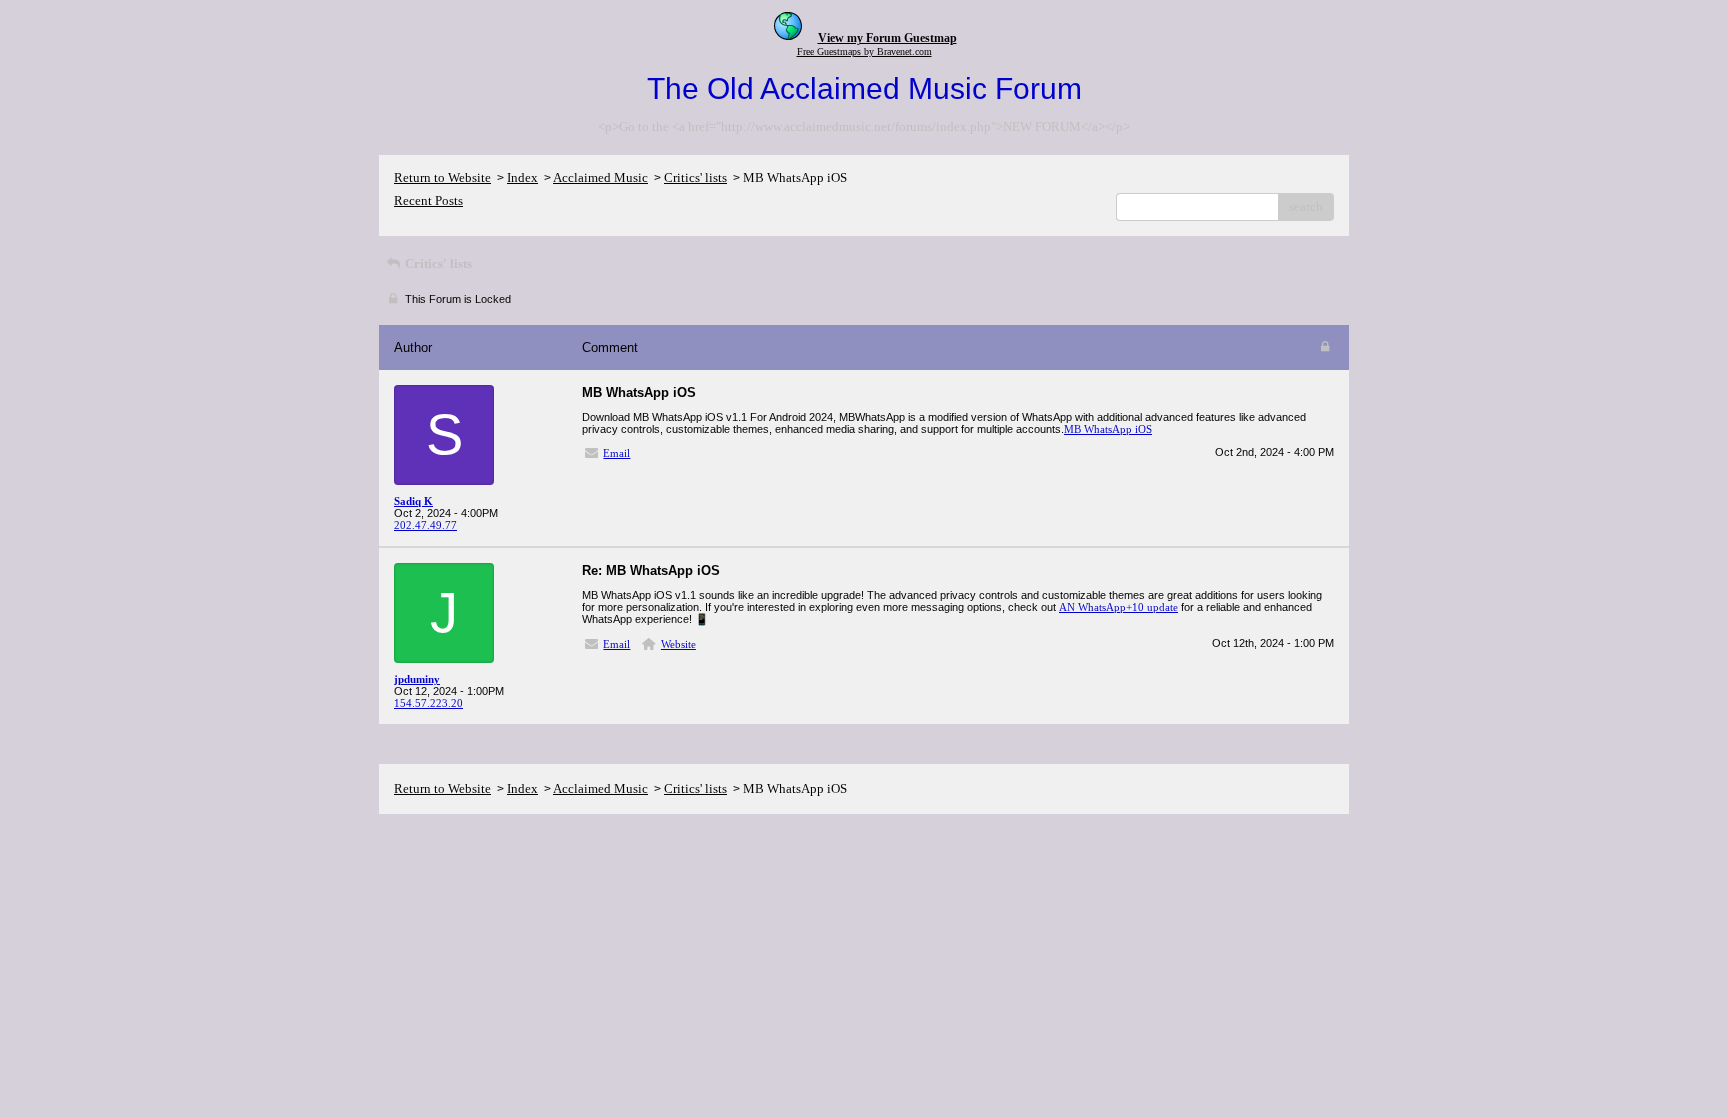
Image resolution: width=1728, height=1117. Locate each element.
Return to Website (442, 177)
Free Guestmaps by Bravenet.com (864, 51)
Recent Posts (428, 200)
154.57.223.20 (428, 703)
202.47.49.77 (425, 525)
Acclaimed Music (600, 177)
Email (616, 453)
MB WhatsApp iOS (1108, 429)
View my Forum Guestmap (887, 38)
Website (678, 644)
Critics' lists (695, 177)
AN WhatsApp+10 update (1118, 607)
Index (522, 177)
